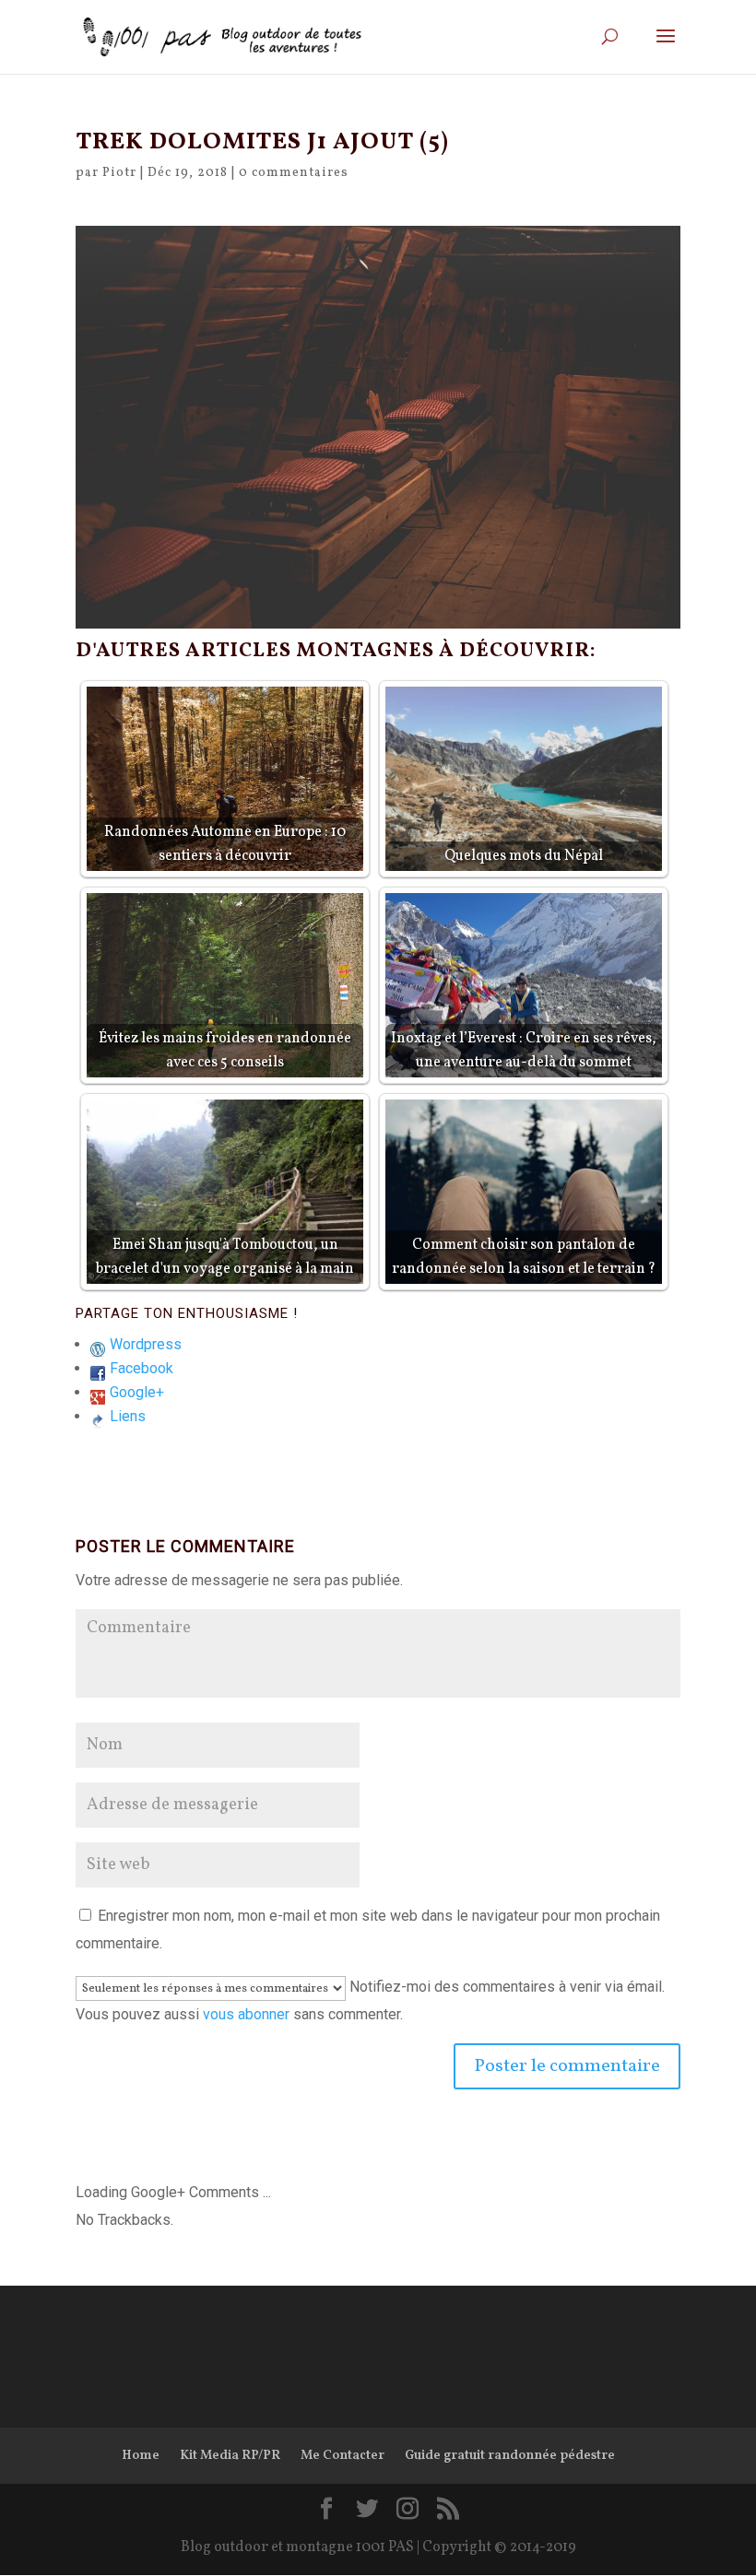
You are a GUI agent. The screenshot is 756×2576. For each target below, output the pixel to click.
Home (141, 2456)
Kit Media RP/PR (230, 2456)
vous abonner (246, 2014)
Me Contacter (343, 2456)
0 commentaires (294, 173)
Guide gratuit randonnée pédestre (510, 2456)
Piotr (119, 173)
